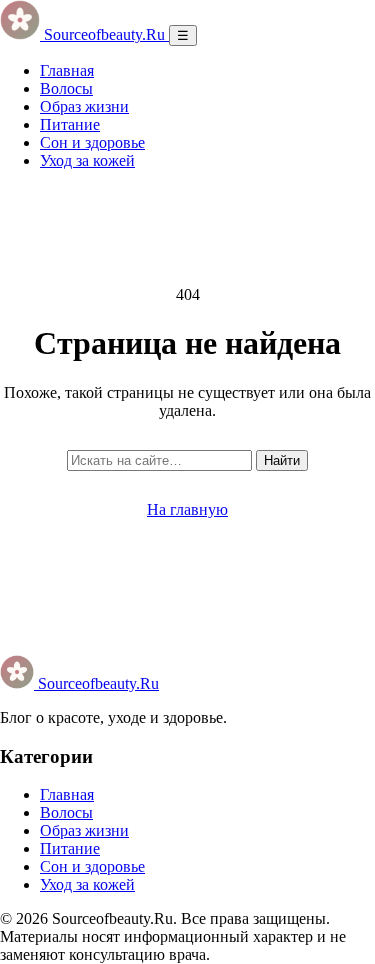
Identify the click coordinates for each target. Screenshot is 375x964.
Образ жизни (84, 106)
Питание (70, 124)
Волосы (66, 88)
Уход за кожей (87, 160)
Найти (282, 460)
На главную (187, 509)
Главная (67, 70)
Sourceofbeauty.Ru (96, 683)
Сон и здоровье (92, 142)
